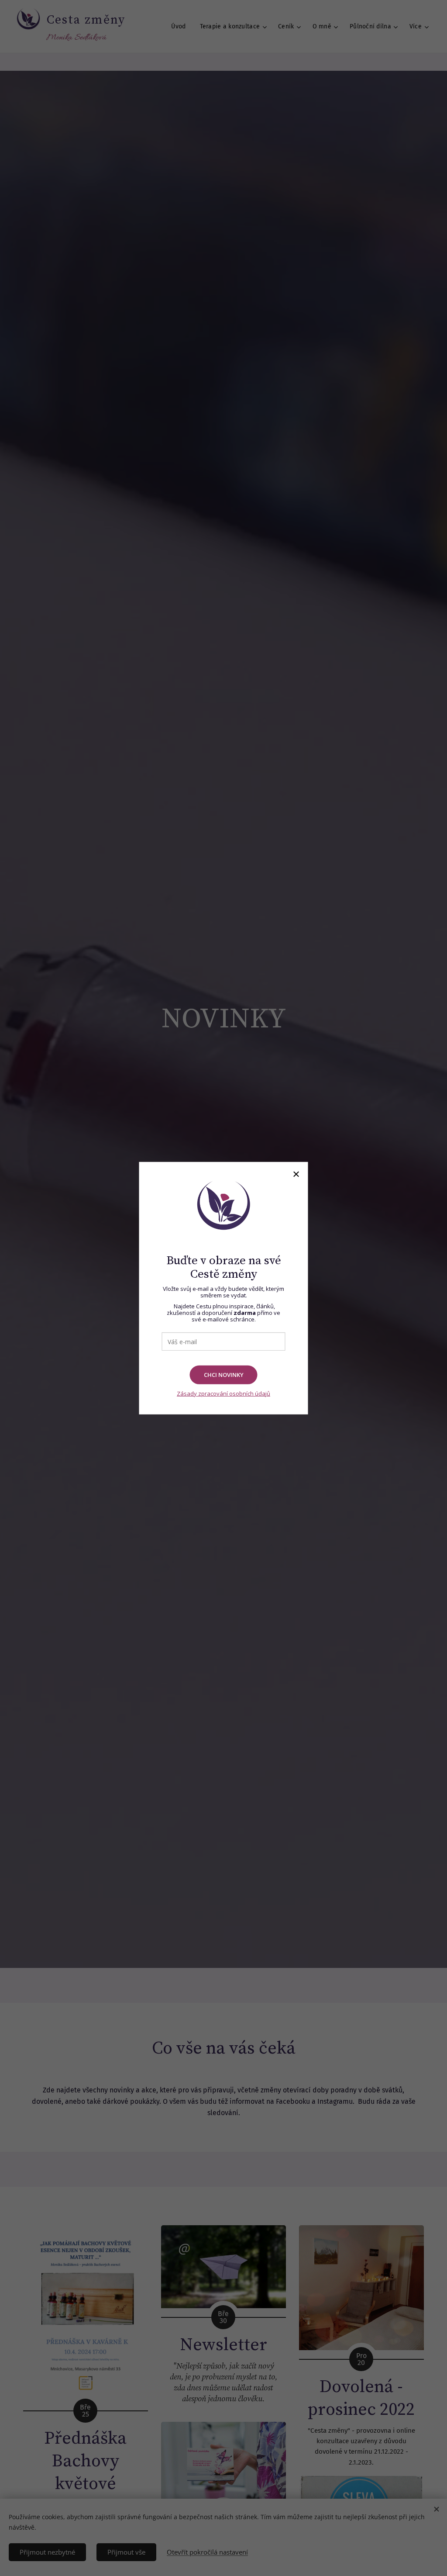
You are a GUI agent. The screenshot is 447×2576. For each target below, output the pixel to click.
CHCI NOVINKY (224, 1375)
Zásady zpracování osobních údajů (223, 1393)
